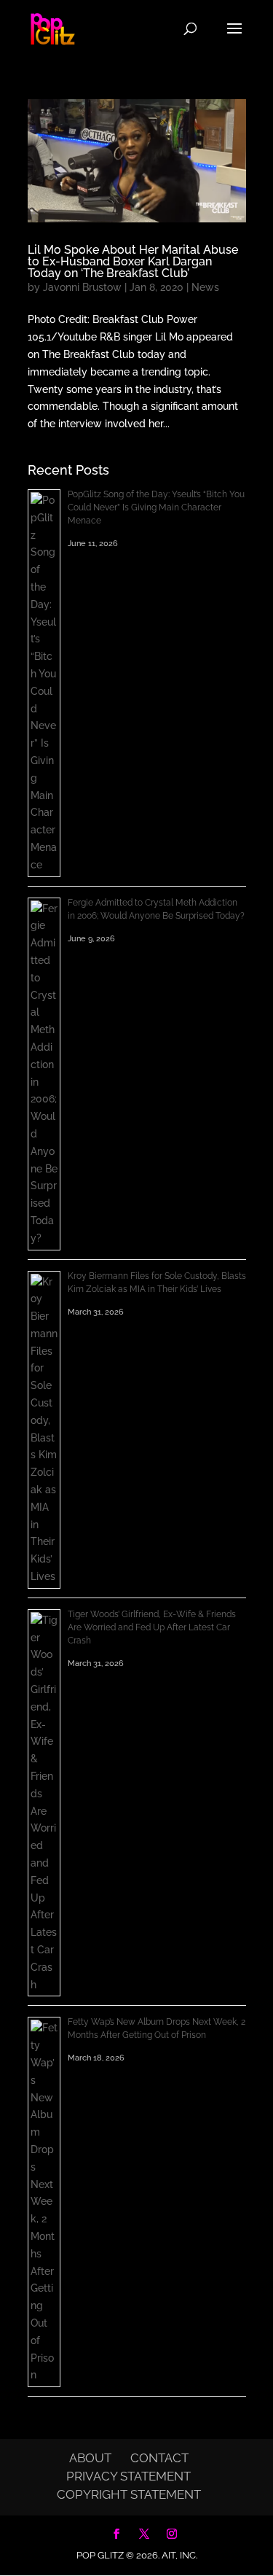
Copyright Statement (129, 2494)
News (205, 287)
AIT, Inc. (178, 2555)
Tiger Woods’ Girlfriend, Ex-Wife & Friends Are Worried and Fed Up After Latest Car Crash (152, 1627)
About (90, 2458)
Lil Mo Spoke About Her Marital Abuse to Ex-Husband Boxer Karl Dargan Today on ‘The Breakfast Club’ (133, 261)
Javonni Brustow (82, 287)
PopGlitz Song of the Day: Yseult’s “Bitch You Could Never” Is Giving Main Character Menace (156, 507)
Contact (159, 2458)
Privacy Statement (128, 2476)
